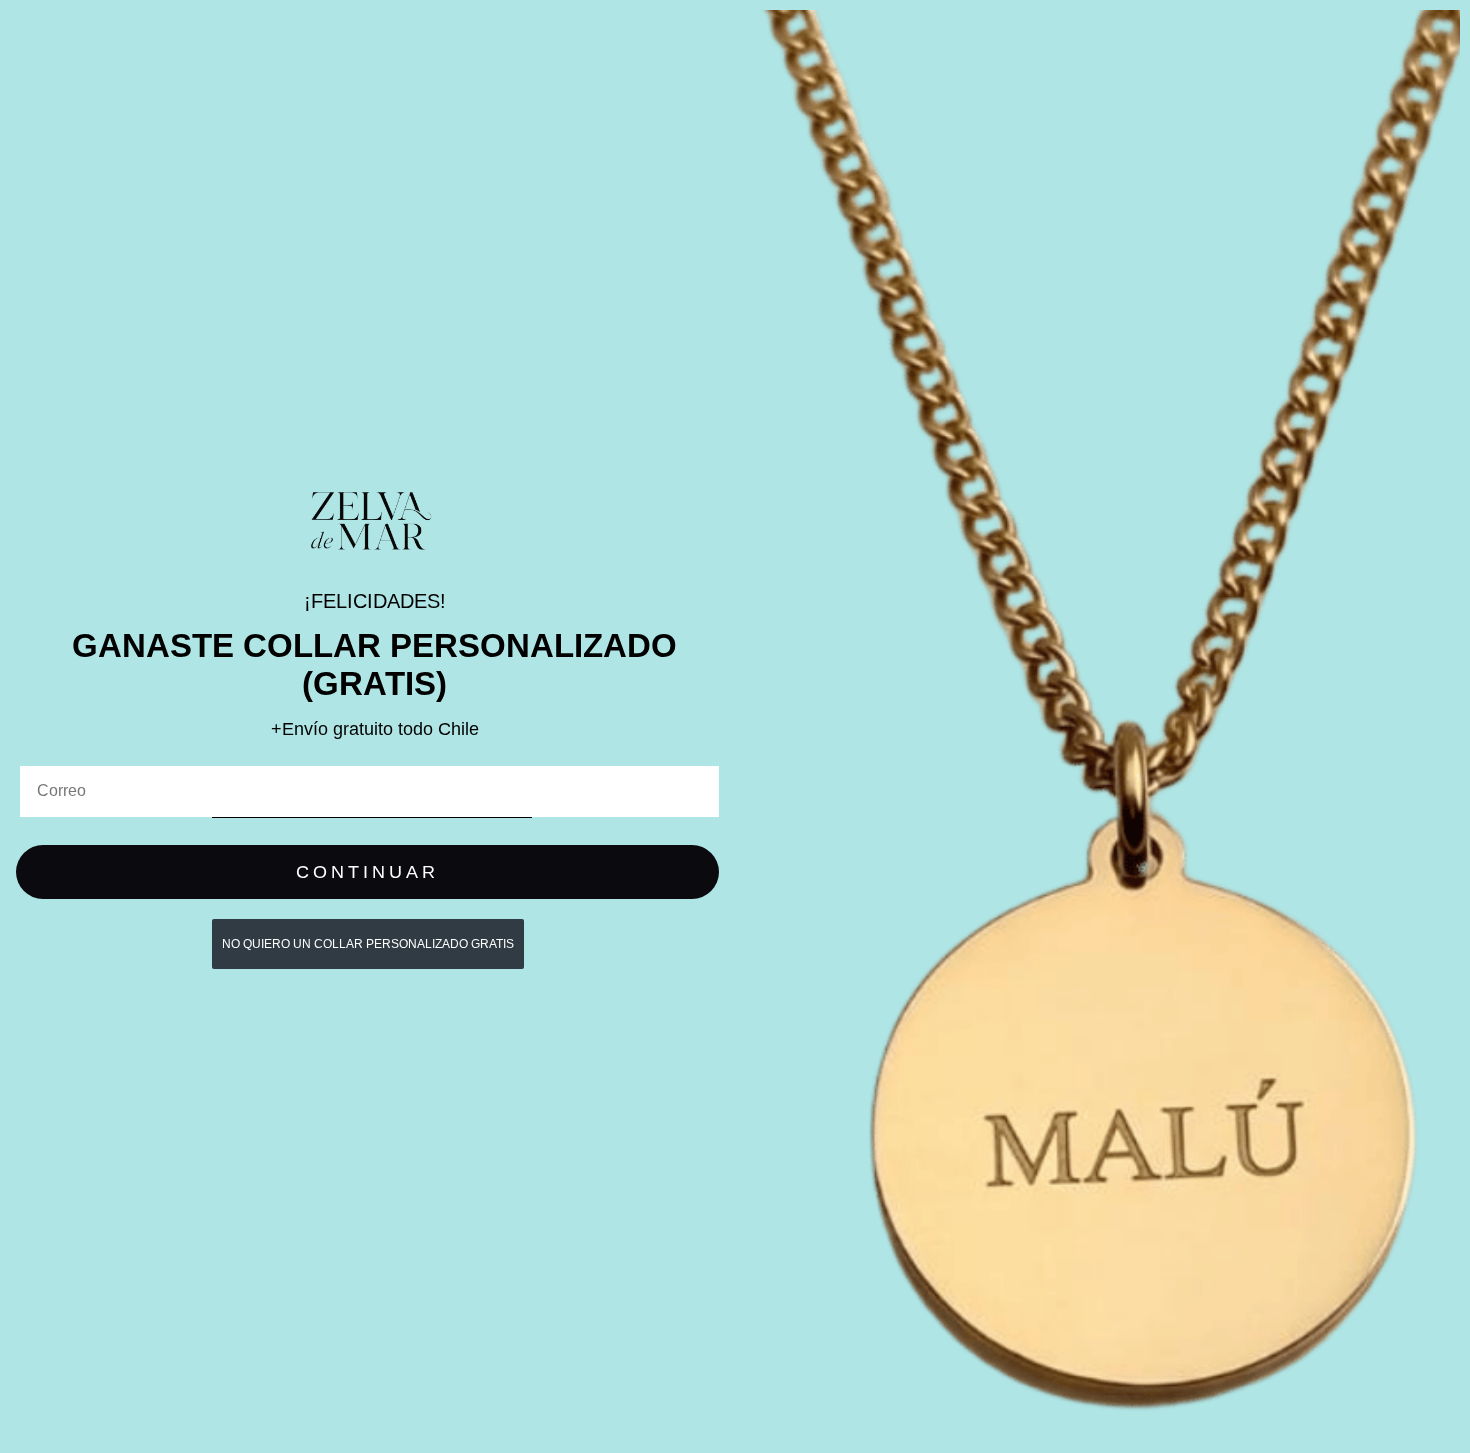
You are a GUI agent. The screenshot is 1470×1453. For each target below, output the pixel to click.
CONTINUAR (367, 872)
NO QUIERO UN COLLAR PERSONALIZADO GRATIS (368, 944)
